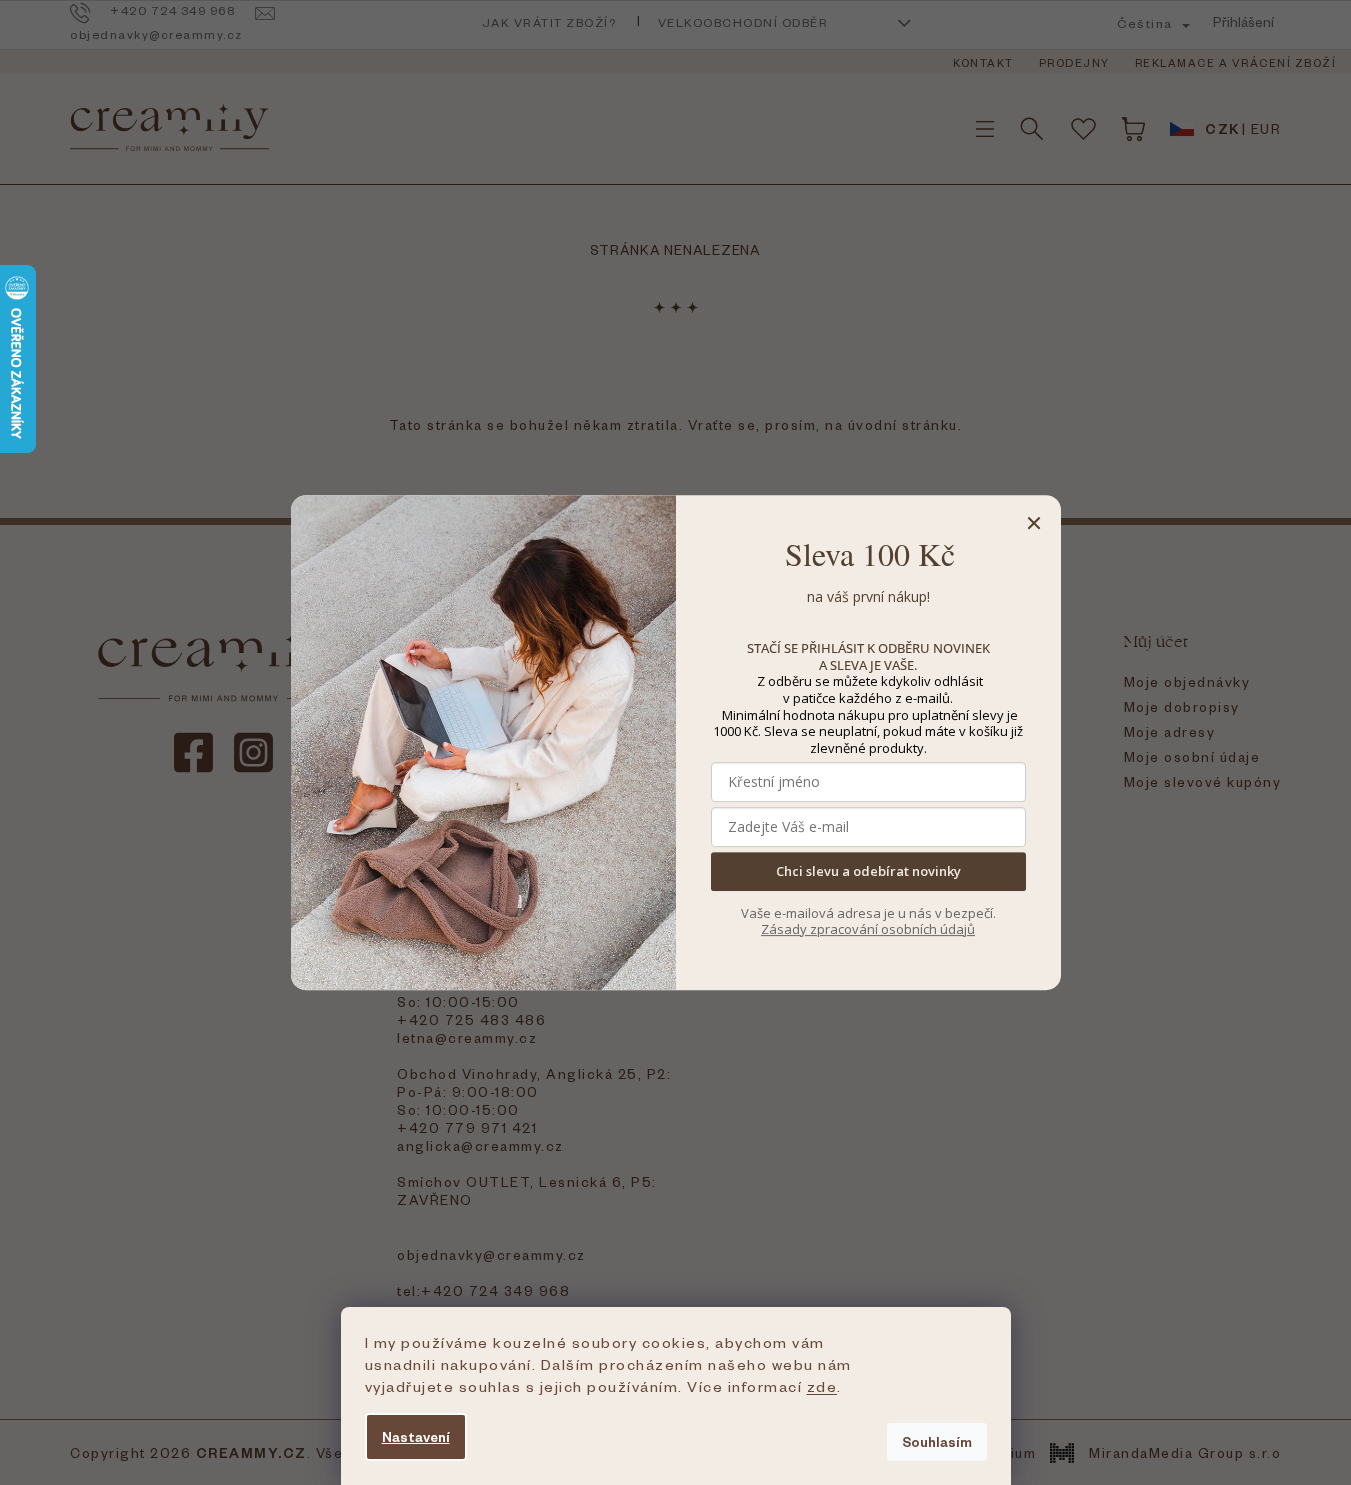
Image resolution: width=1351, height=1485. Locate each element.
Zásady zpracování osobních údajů (868, 929)
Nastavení (416, 1436)
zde (822, 1386)
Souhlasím (937, 1441)
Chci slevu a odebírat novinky (868, 872)
